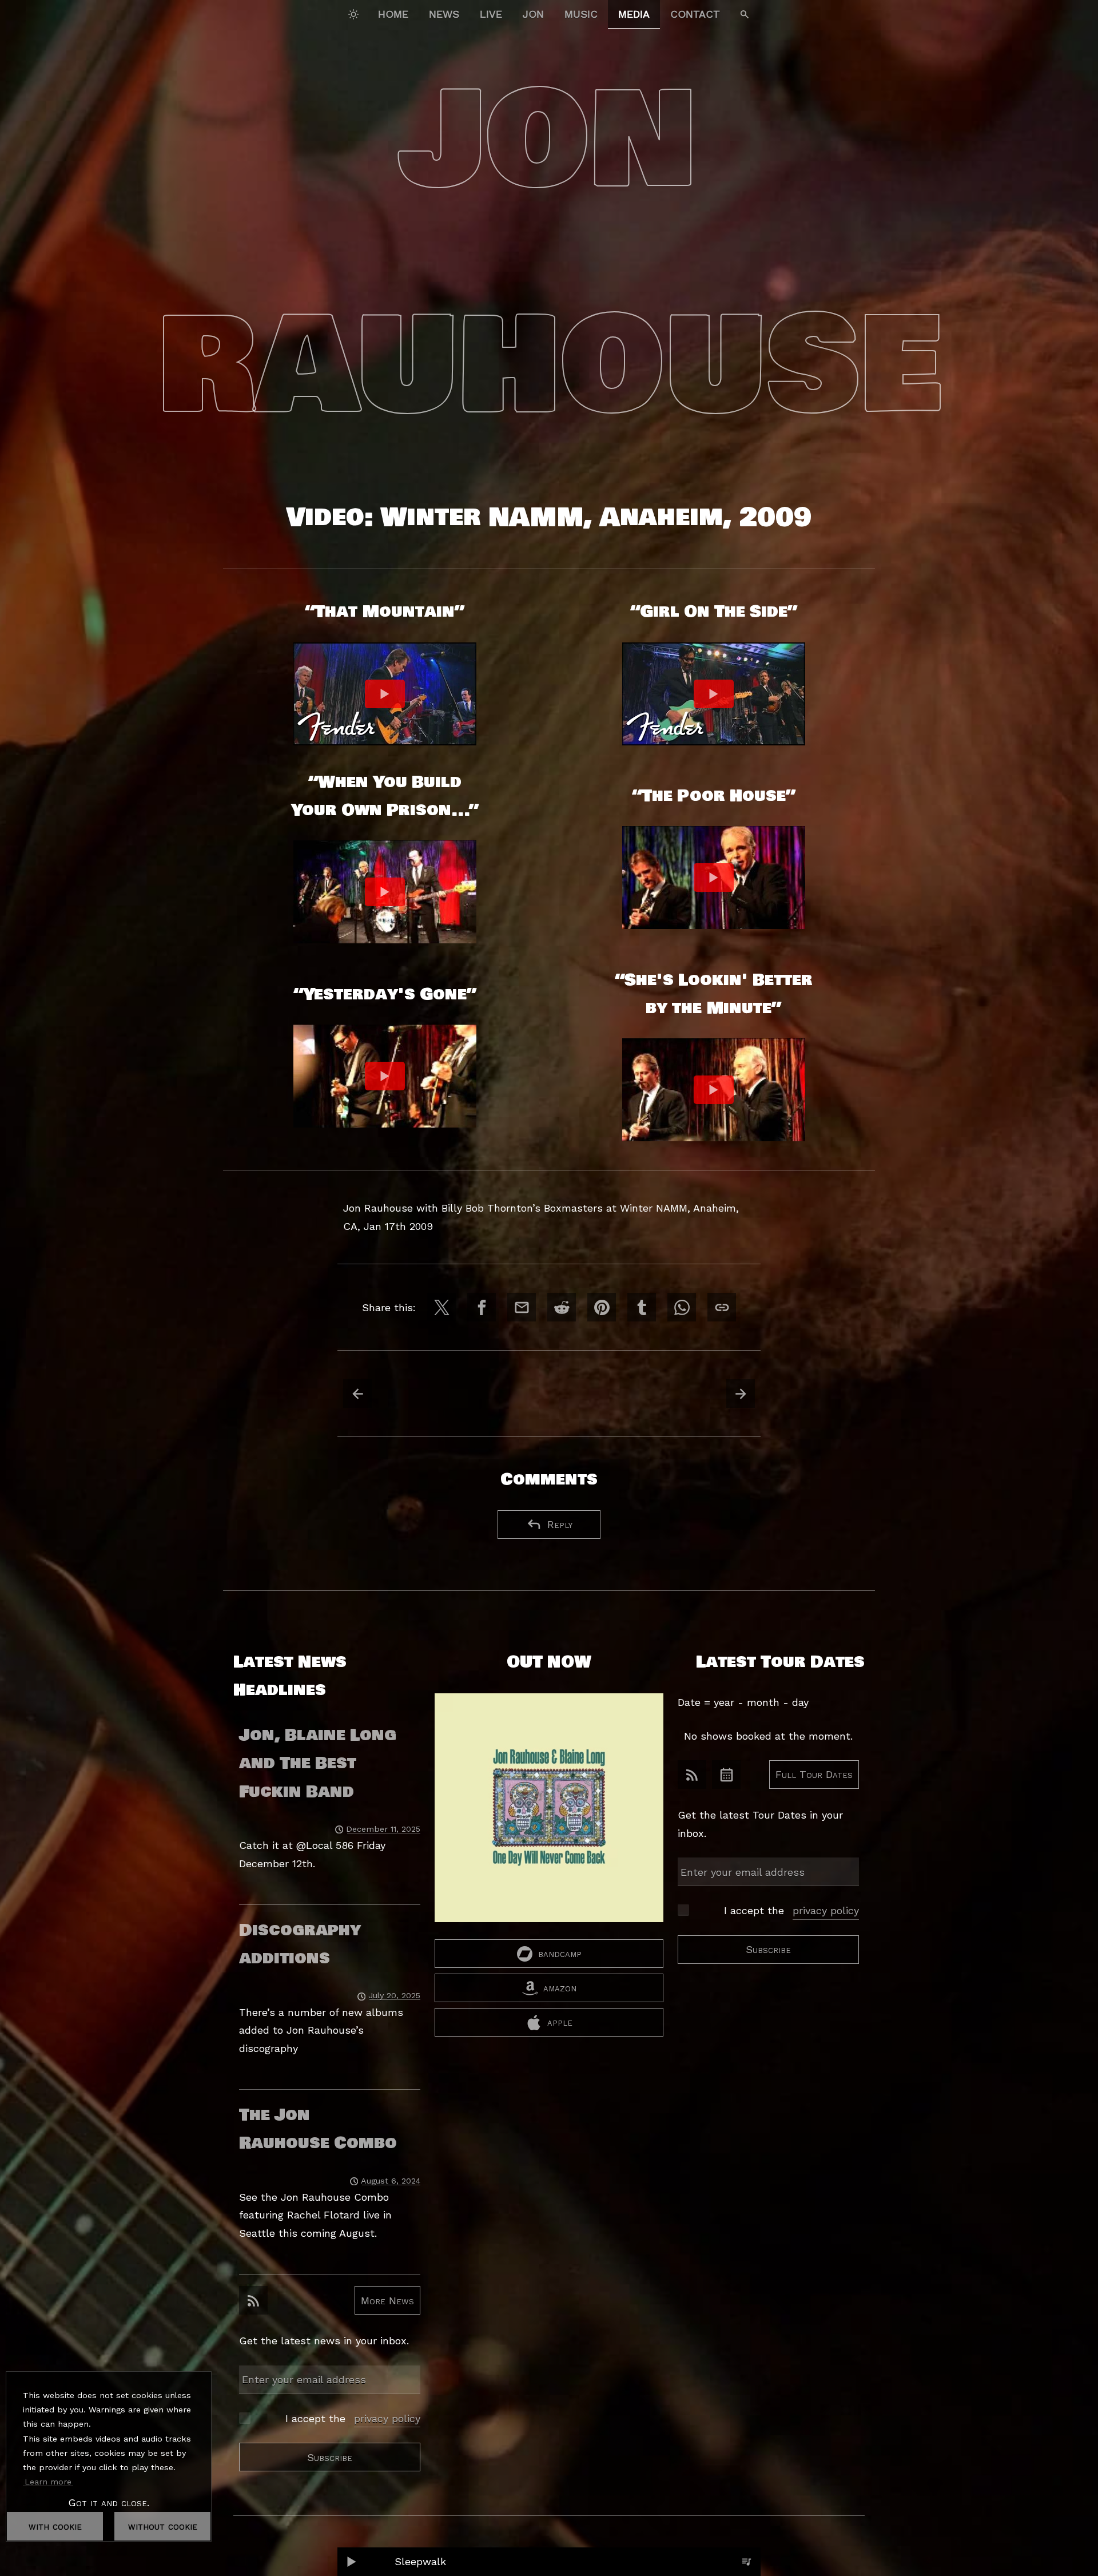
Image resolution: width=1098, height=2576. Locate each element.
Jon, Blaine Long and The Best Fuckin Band (318, 1763)
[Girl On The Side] (714, 694)
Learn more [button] (48, 2482)
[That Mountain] (385, 694)
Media (634, 14)
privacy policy (387, 2418)
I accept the (353, 2418)
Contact (695, 14)
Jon (533, 14)
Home (393, 14)
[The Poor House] (714, 878)
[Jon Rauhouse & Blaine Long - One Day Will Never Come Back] (549, 1816)
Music (581, 14)
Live (491, 14)
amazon (560, 1988)
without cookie (163, 2526)
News (444, 14)
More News (387, 2300)
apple (560, 2022)
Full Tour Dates (814, 1774)
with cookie (55, 2526)
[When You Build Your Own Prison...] (385, 892)
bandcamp (560, 1953)
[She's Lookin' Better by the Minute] (714, 1090)
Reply (560, 1524)
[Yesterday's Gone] (385, 1076)
